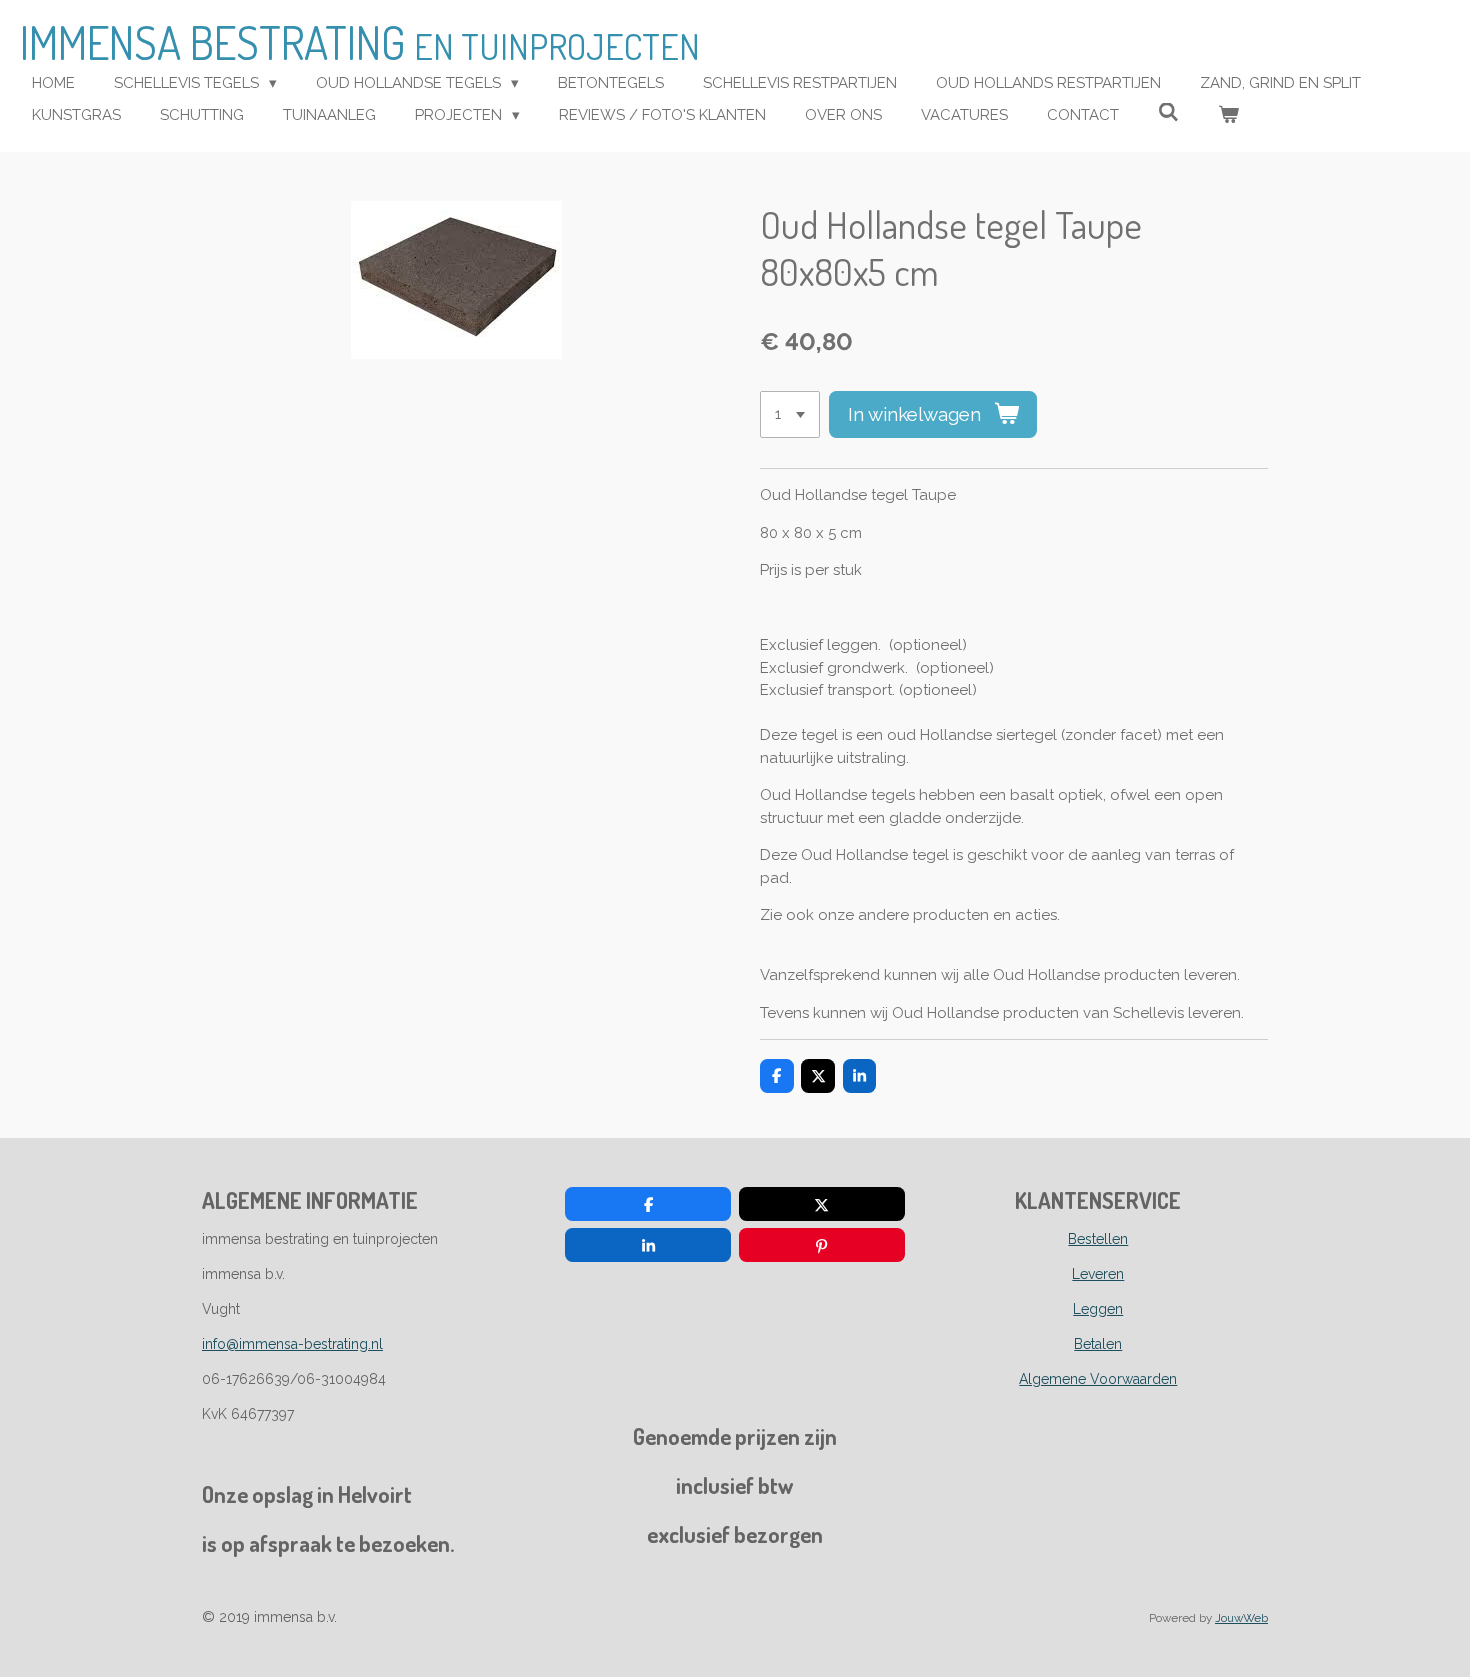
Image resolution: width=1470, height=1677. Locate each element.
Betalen (1098, 1344)
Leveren (1098, 1274)
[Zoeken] (1168, 113)
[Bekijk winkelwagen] (1228, 115)
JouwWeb (1241, 1618)
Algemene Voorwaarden (1098, 1379)
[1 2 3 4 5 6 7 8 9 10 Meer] (790, 414)
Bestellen (1098, 1239)
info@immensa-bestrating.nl (292, 1344)
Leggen (1098, 1309)
